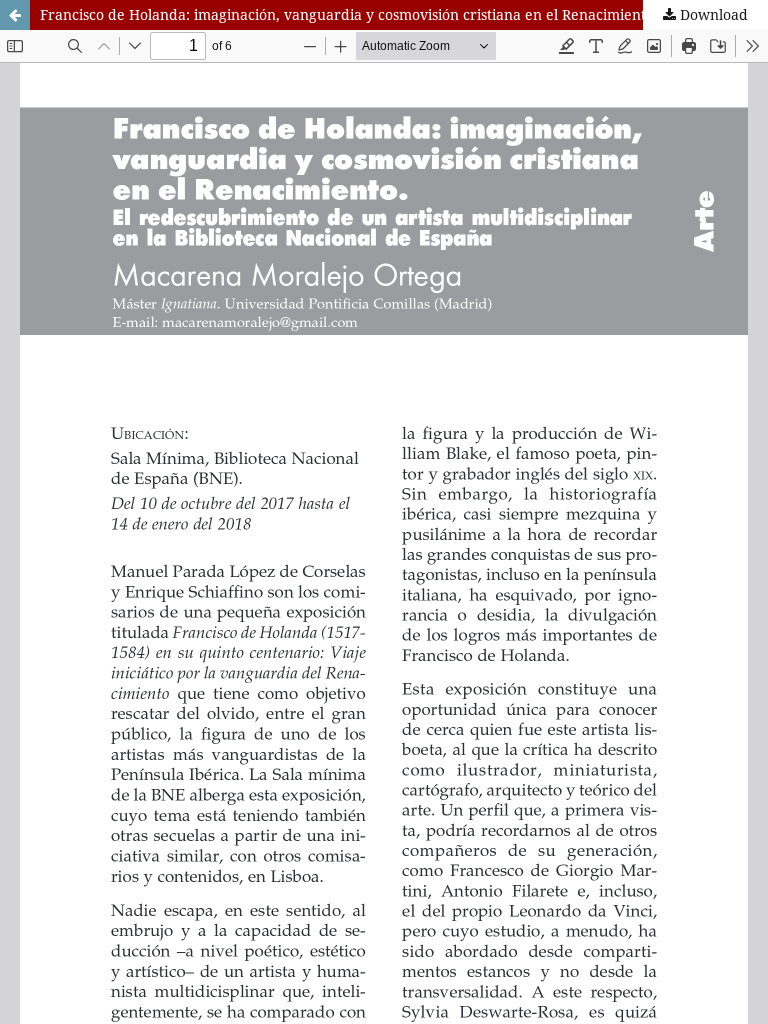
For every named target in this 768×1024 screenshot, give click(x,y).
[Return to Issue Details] (15, 15)
